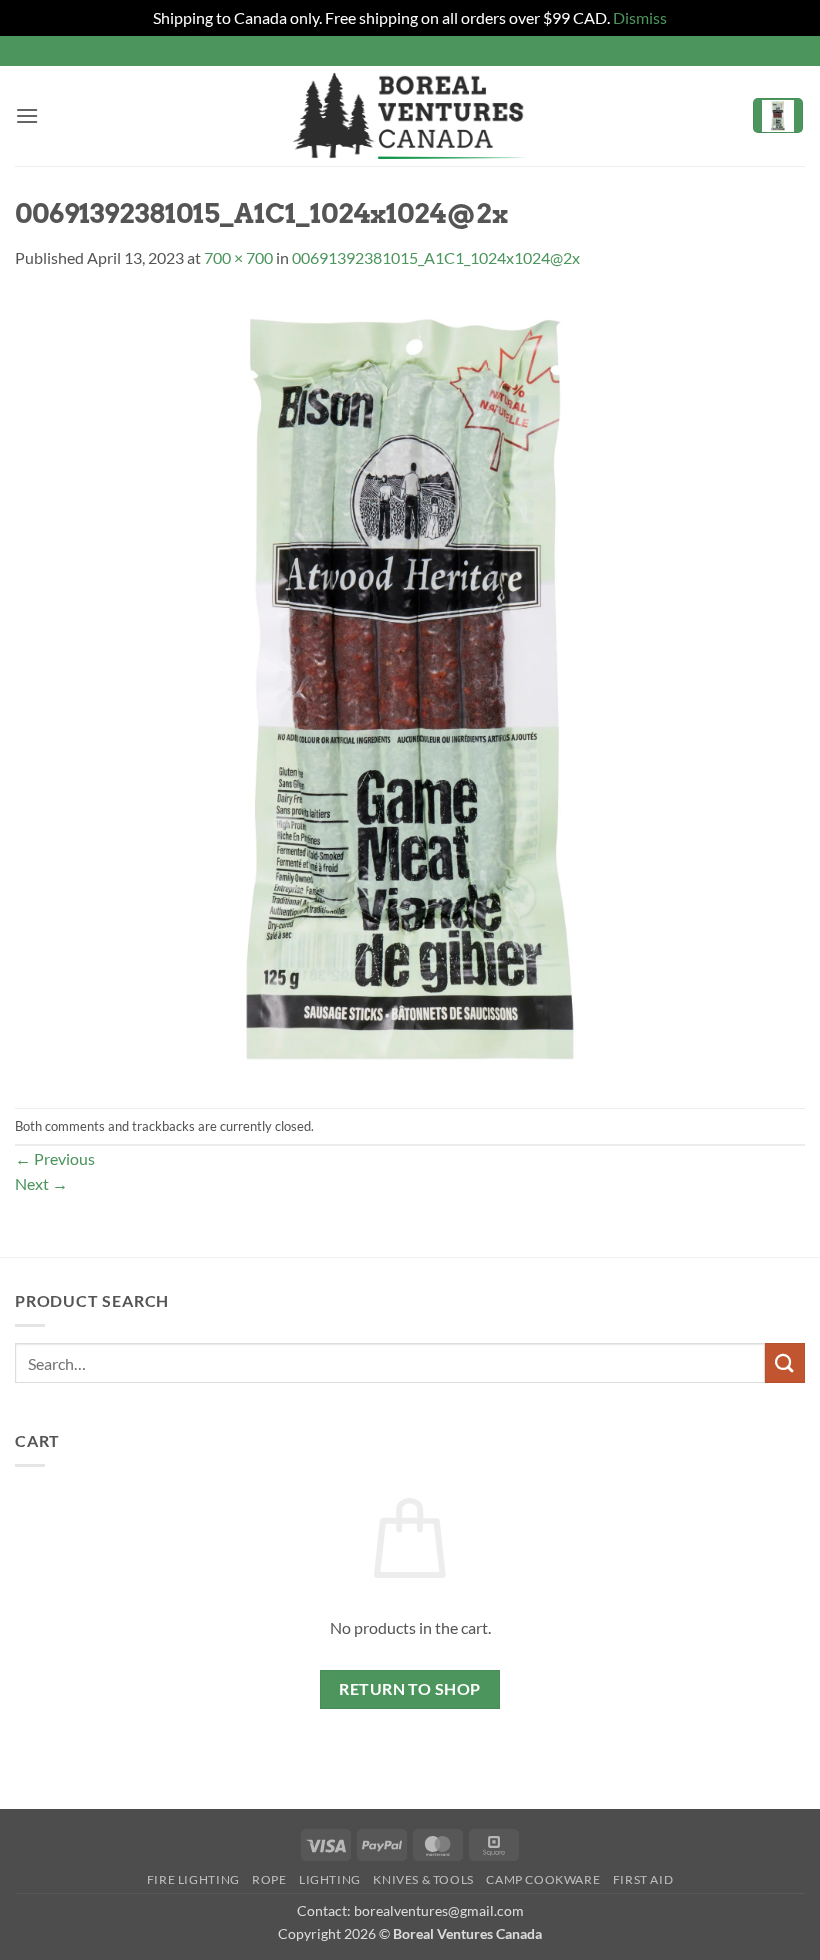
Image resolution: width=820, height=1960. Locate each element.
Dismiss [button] (640, 17)
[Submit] (785, 1362)
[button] (27, 115)
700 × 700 (238, 257)
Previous (55, 1158)
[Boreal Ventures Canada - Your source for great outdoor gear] (410, 116)
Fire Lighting (193, 1879)
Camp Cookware (543, 1879)
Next (41, 1183)
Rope (269, 1879)
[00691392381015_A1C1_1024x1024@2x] (410, 686)
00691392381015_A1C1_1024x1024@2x (436, 257)
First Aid (643, 1879)
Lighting (330, 1879)
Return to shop (410, 1689)
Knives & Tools (423, 1879)
